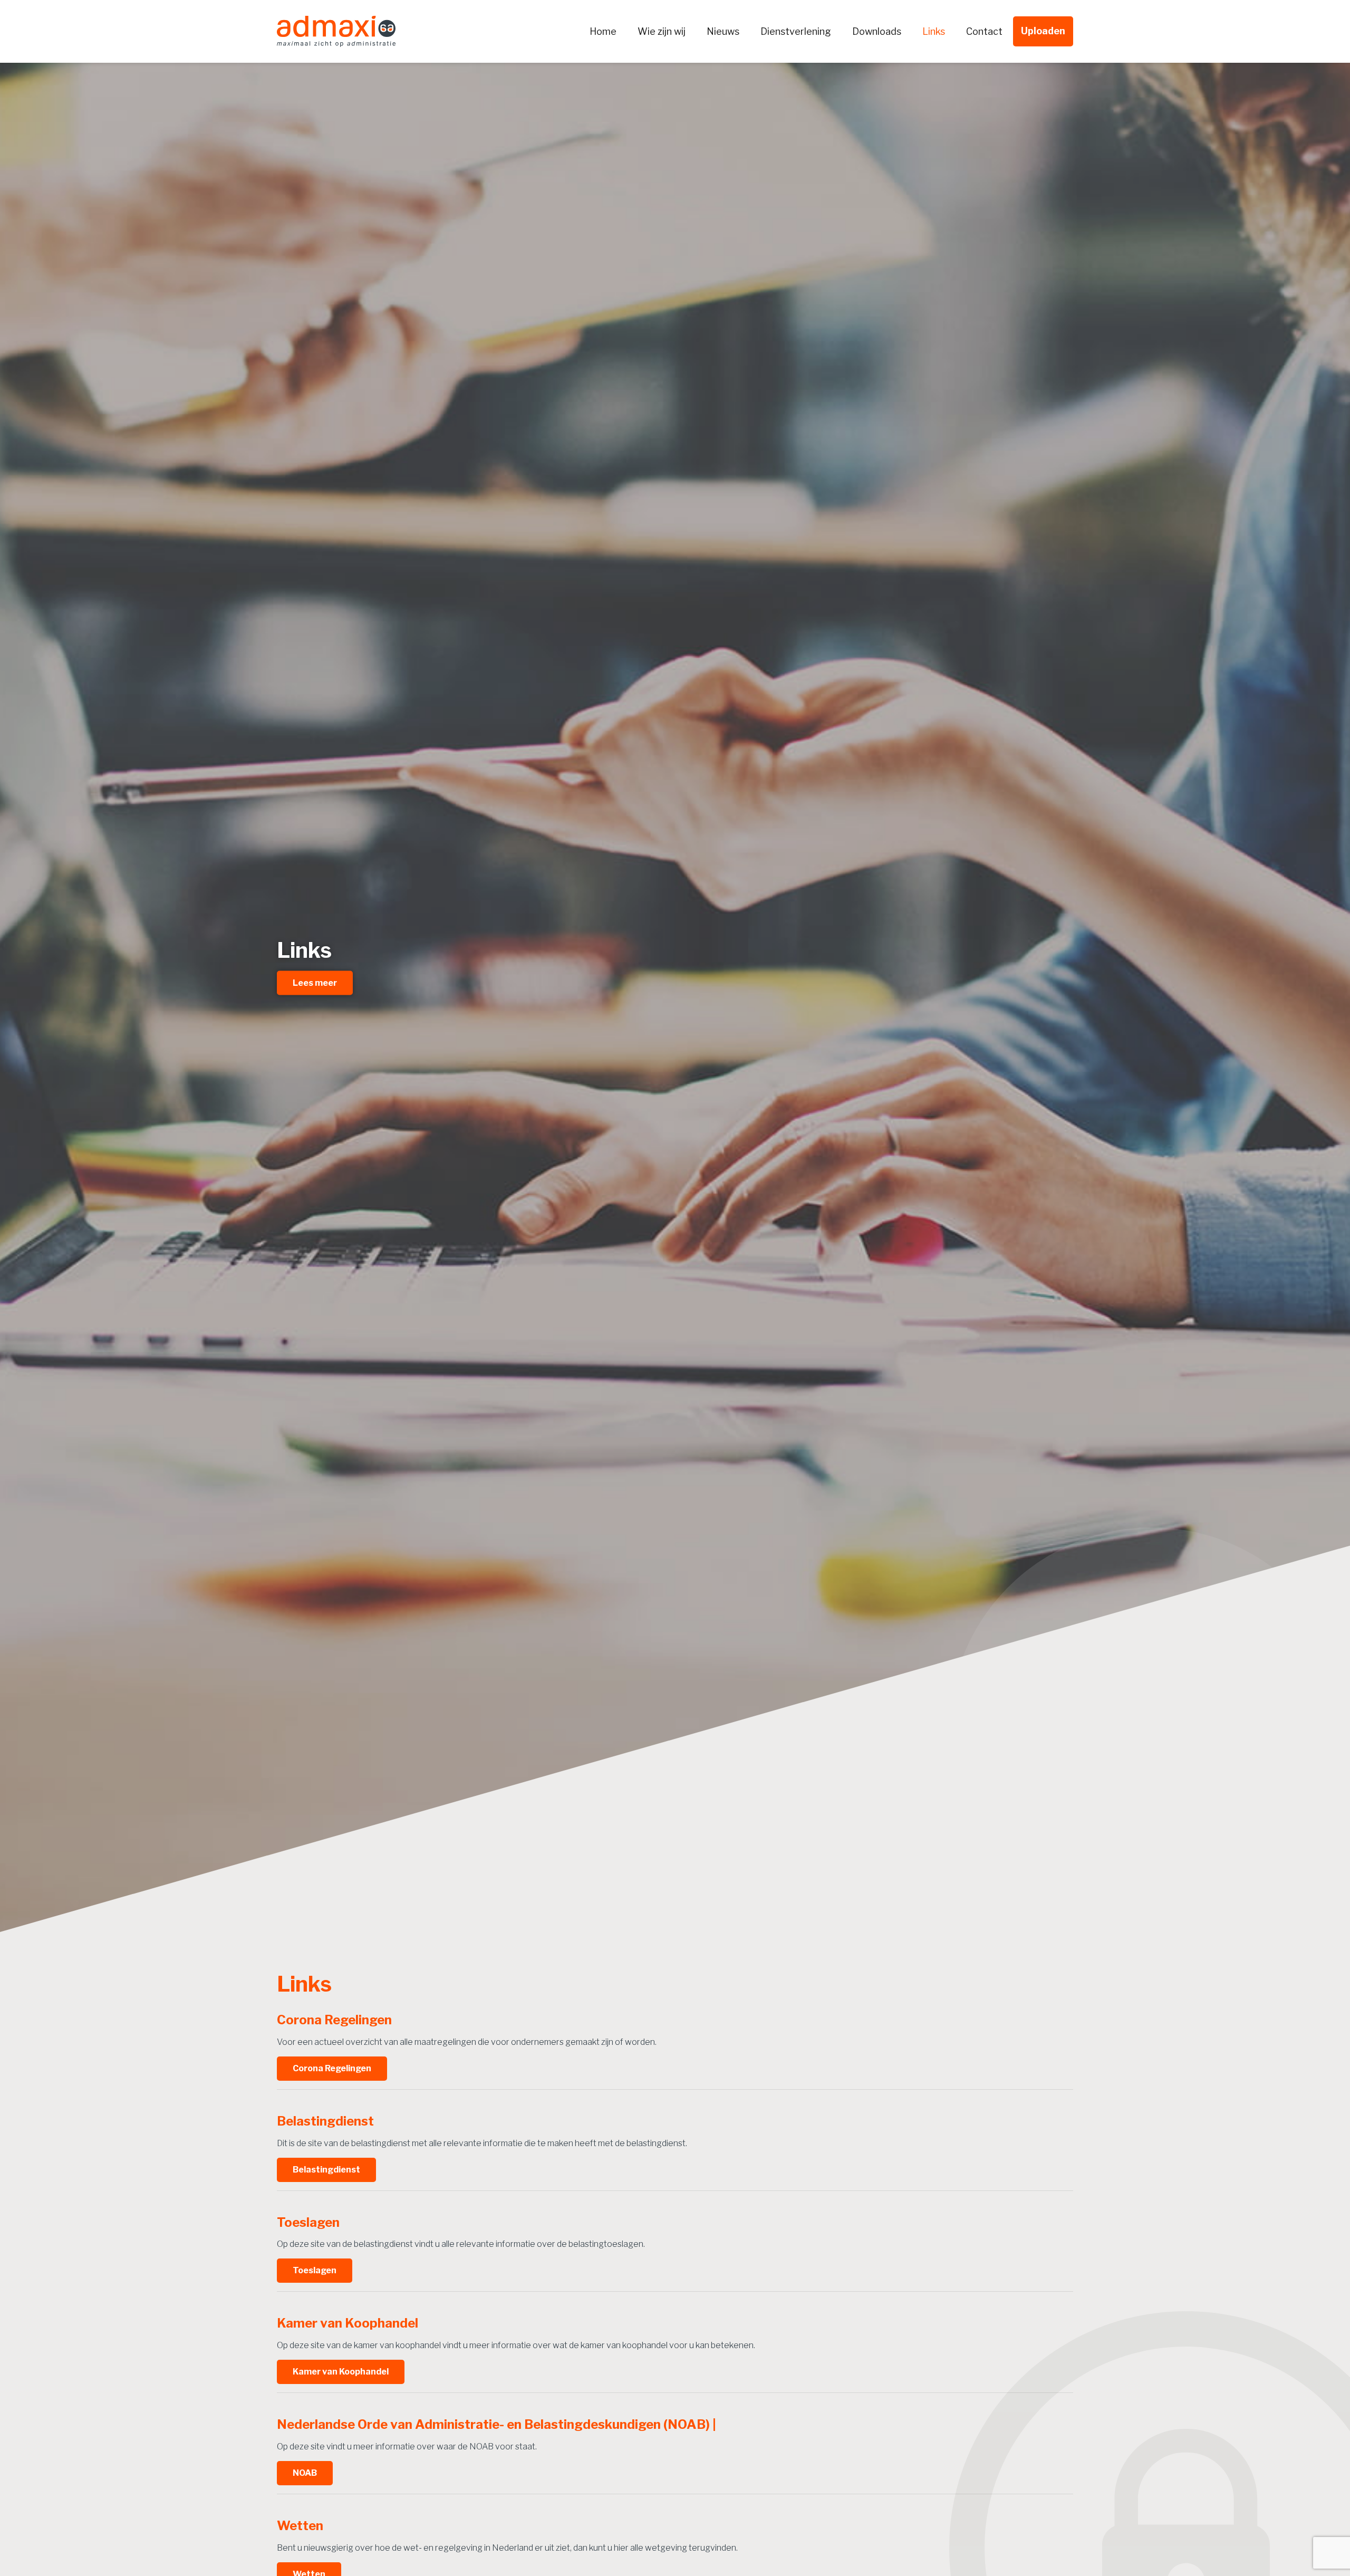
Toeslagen (315, 2270)
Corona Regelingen (332, 2068)
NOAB (305, 2473)
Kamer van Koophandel (341, 2372)
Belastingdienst (326, 2170)
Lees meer (315, 982)
